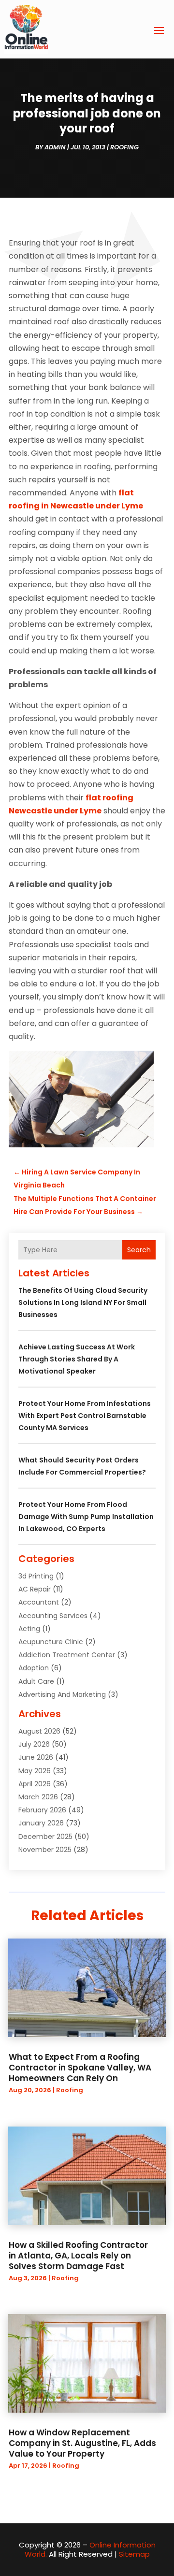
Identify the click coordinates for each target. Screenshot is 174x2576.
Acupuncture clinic (51, 1642)
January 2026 (41, 1823)
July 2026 (34, 1744)
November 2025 (45, 1850)
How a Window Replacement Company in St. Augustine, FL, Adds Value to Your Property (82, 2443)
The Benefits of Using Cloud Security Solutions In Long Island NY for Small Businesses (83, 1302)
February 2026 (42, 1810)
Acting (29, 1629)
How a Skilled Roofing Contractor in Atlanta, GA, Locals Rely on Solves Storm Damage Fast (78, 2256)
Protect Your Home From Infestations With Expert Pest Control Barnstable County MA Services (85, 1416)
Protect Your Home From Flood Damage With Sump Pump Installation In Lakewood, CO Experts (86, 1517)
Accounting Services (53, 1616)
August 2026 (39, 1731)
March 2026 (38, 1797)
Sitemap (134, 2554)
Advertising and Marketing (62, 1694)
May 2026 (35, 1771)
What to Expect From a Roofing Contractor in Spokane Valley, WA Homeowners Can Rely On (80, 2068)
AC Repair (35, 1589)
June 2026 (36, 1757)
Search (139, 1250)
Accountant (39, 1602)
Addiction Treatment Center (67, 1655)
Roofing (124, 147)
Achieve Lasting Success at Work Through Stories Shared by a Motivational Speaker (77, 1359)
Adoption (34, 1668)
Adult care (36, 1681)
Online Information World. (90, 2550)
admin (55, 147)
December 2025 (45, 1837)
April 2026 (35, 1784)
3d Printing (36, 1576)
